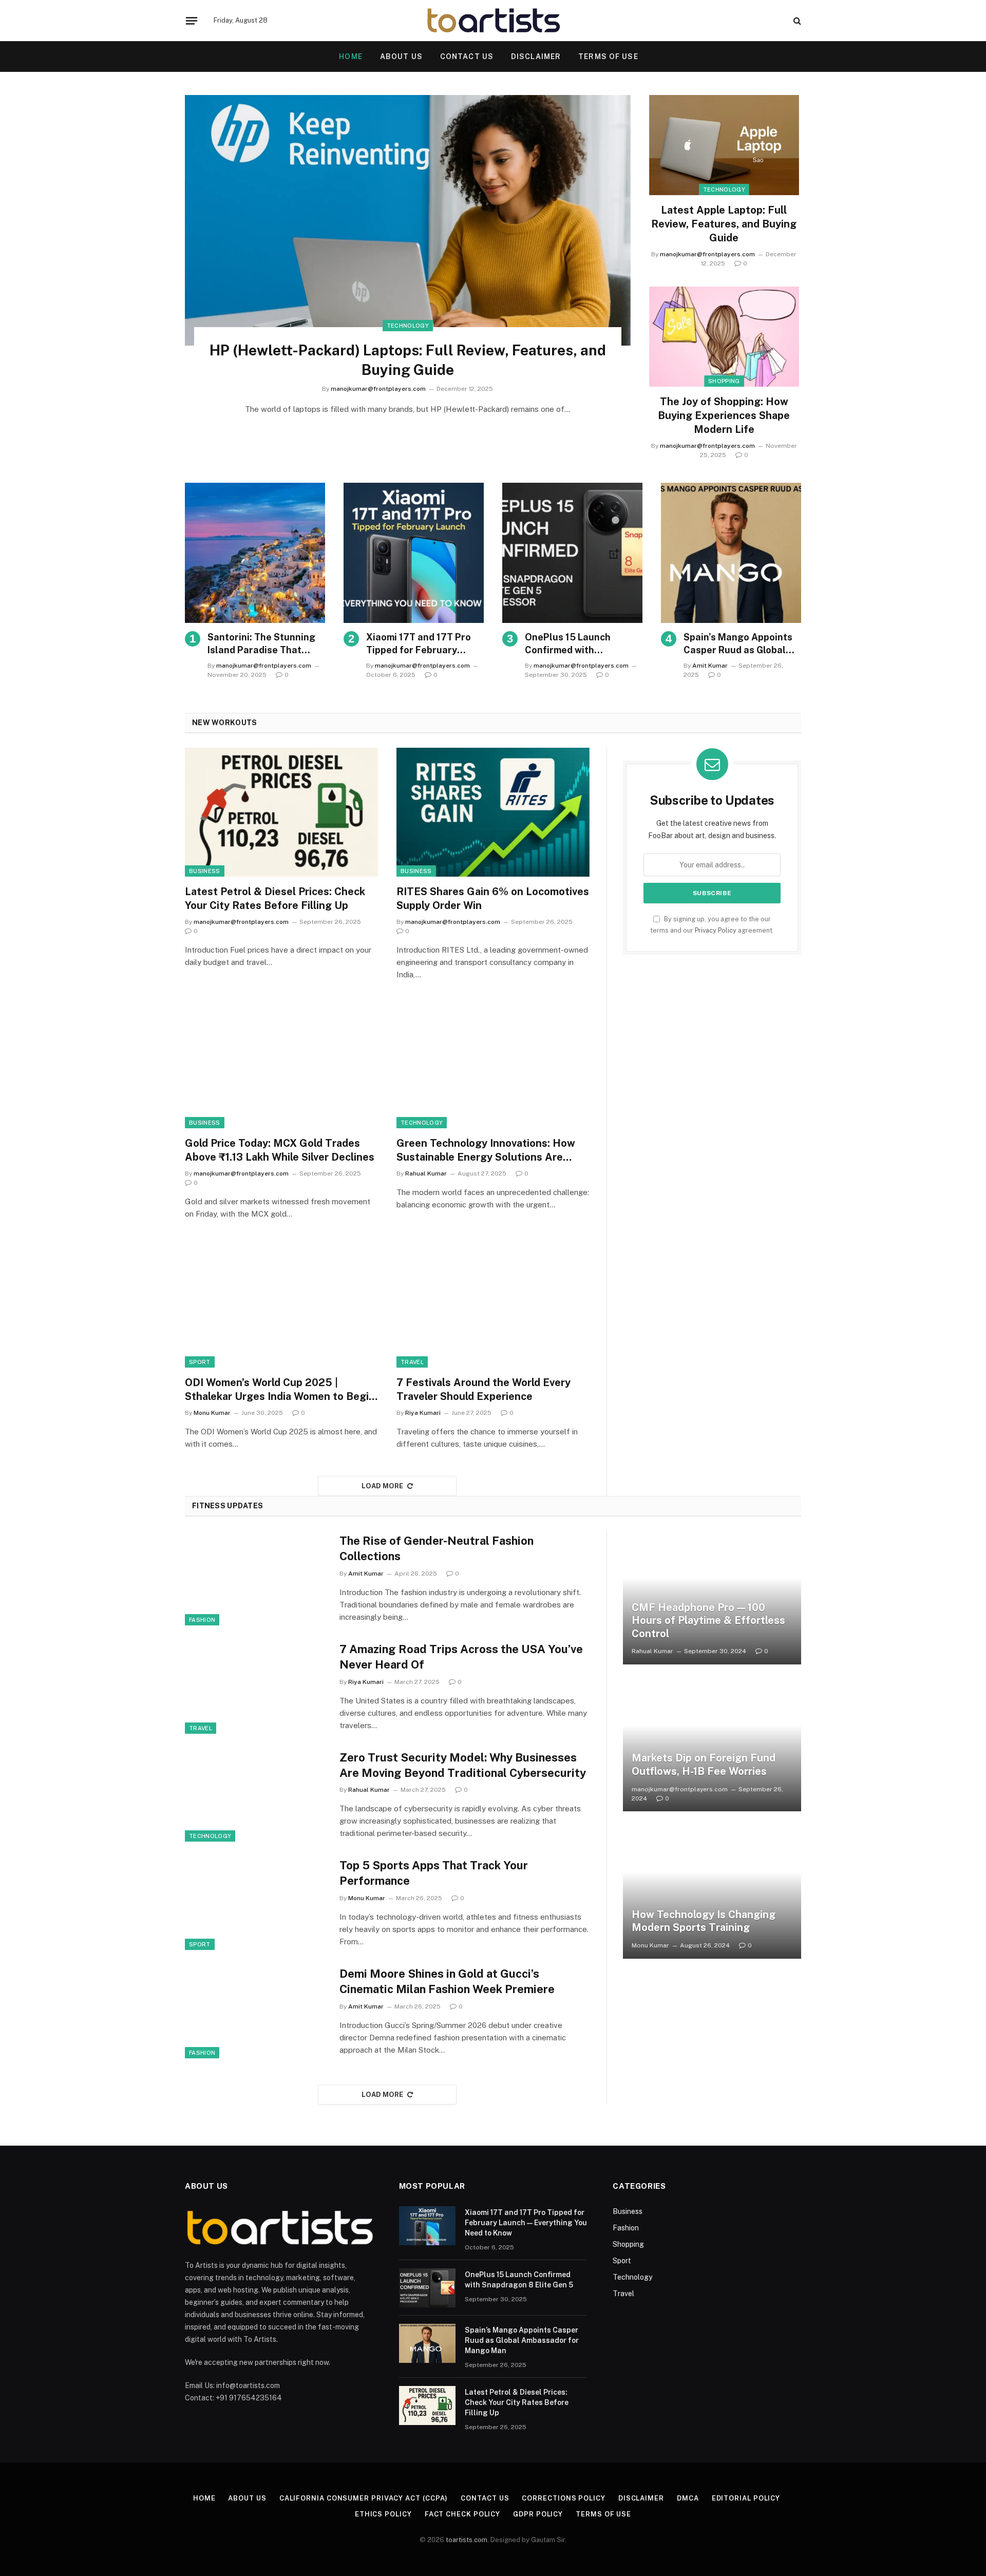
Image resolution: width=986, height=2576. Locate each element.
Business (205, 871)
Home (204, 2498)
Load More (383, 1486)
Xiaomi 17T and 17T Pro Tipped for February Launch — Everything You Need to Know (422, 644)
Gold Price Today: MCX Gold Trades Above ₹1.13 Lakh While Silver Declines (280, 1150)
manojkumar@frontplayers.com (378, 389)
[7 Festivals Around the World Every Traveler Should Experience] (493, 1303)
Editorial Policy (746, 2498)
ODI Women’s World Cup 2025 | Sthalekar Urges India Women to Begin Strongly (280, 1390)
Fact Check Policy (462, 2514)
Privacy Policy (716, 930)
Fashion (202, 1620)
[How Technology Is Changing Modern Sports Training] (712, 1891)
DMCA (688, 2498)
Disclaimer (536, 56)
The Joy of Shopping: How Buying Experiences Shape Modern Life (724, 415)
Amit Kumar (710, 666)
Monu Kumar (212, 1413)
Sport (200, 1362)
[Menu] (192, 21)
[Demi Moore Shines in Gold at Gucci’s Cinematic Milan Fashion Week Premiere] (256, 2011)
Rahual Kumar (426, 1173)
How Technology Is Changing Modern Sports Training (704, 1921)
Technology (408, 326)
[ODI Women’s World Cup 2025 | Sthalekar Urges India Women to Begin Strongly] (281, 1303)
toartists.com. (467, 2540)
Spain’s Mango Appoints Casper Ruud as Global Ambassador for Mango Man (738, 644)
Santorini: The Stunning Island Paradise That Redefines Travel (261, 644)
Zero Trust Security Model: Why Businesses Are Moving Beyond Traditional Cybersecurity (463, 1765)
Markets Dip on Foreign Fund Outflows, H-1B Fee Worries (704, 1765)
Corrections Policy (563, 2498)
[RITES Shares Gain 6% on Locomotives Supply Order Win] (493, 812)
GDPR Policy (538, 2514)
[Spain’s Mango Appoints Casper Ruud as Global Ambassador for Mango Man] (731, 553)
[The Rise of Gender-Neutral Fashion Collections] (256, 1578)
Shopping (724, 381)
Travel (412, 1362)
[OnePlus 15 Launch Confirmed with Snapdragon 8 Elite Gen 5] (572, 553)
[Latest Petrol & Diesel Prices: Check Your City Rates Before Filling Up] (281, 812)
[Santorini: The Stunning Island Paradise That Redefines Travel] (255, 553)
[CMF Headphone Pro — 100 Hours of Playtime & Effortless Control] (712, 1598)
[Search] (796, 21)
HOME (350, 56)
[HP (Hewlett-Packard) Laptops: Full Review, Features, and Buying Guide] (408, 220)
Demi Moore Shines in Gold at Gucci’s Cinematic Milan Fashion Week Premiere (447, 1981)
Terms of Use (608, 56)
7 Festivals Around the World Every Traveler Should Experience (483, 1389)
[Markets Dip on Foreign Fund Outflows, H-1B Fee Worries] (712, 1745)
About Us (401, 56)
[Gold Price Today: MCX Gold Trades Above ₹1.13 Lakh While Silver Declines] (281, 1064)
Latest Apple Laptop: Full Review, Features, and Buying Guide (724, 224)
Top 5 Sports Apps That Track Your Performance (434, 1873)
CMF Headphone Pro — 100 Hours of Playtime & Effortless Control (708, 1621)
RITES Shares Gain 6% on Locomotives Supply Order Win (493, 898)
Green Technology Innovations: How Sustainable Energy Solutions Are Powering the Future (486, 1151)
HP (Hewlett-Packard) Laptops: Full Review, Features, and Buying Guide (408, 360)
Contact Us (467, 56)
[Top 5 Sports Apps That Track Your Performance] (256, 1903)
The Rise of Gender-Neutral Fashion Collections (437, 1548)
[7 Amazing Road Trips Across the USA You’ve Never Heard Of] (256, 1687)
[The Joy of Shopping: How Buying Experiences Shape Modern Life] (724, 337)
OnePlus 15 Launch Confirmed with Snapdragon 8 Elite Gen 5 (583, 644)
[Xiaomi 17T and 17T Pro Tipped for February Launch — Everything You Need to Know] (414, 553)
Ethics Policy (383, 2514)
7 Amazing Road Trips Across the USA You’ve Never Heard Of (461, 1657)
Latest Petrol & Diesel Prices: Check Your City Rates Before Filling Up (275, 898)
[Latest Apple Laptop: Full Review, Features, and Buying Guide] (724, 145)
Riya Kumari (423, 1413)
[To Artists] (493, 21)
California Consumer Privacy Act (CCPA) (364, 2498)
